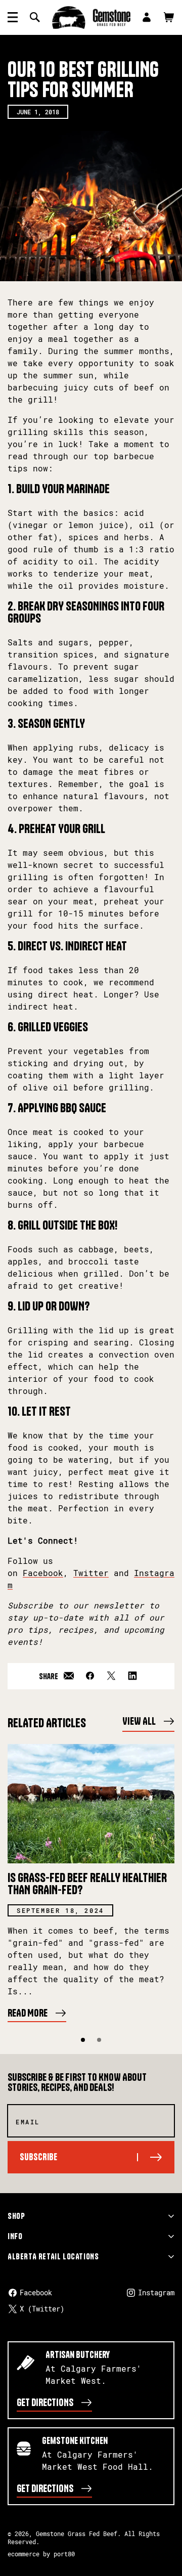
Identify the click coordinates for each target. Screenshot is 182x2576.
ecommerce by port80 (41, 2554)
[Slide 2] (99, 2040)
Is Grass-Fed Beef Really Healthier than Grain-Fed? (87, 1884)
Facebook (43, 1573)
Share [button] (49, 1676)
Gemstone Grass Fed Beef (77, 2534)
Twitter (91, 1573)
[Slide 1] (83, 2040)
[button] (13, 17)
